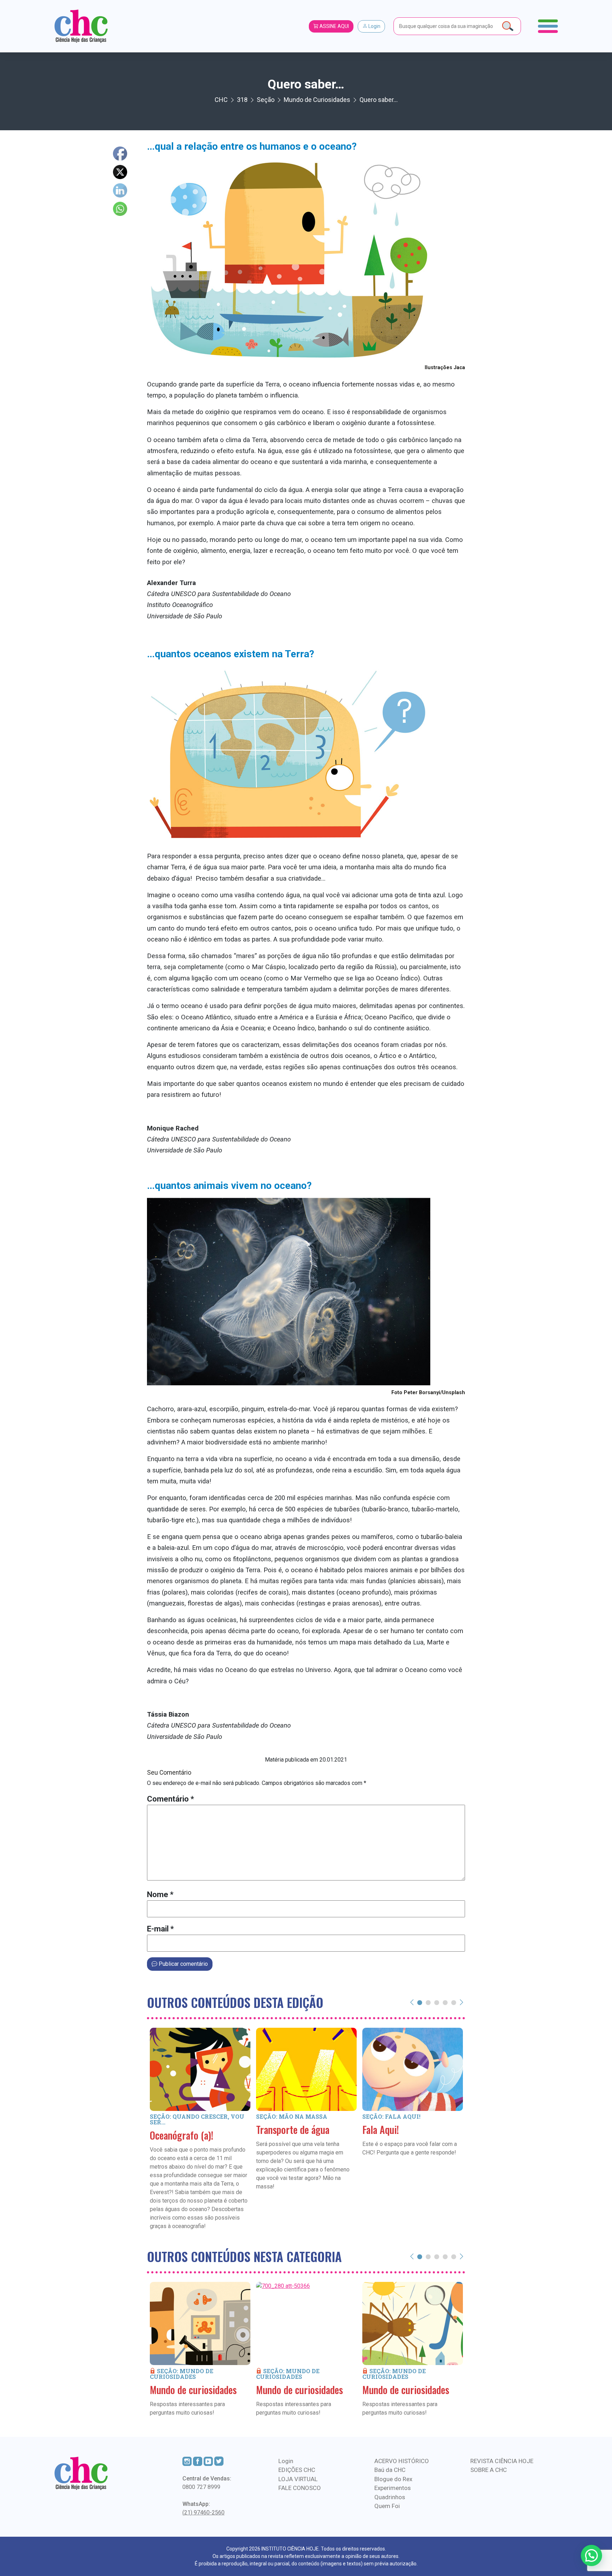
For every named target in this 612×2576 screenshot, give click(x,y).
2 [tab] (428, 2002)
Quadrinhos (390, 2497)
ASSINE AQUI (334, 26)
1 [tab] (420, 2002)
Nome (160, 1894)
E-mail (160, 1929)
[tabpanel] (200, 2139)
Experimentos (393, 2488)
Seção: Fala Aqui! (391, 2116)
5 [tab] (454, 2002)
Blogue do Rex (393, 2479)
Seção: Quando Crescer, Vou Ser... (197, 2119)
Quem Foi (387, 2506)
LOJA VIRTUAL (298, 2479)
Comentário (171, 1799)
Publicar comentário (183, 1964)
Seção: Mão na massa (292, 2116)
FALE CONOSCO (300, 2488)
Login (374, 26)
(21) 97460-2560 (203, 2512)
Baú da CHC (390, 2470)
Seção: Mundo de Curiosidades (182, 2374)
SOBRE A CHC (489, 2470)
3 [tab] (437, 2002)
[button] (591, 2555)
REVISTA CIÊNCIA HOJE (502, 2461)
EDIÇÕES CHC (297, 2470)
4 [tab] (445, 2002)
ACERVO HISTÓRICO (402, 2461)
